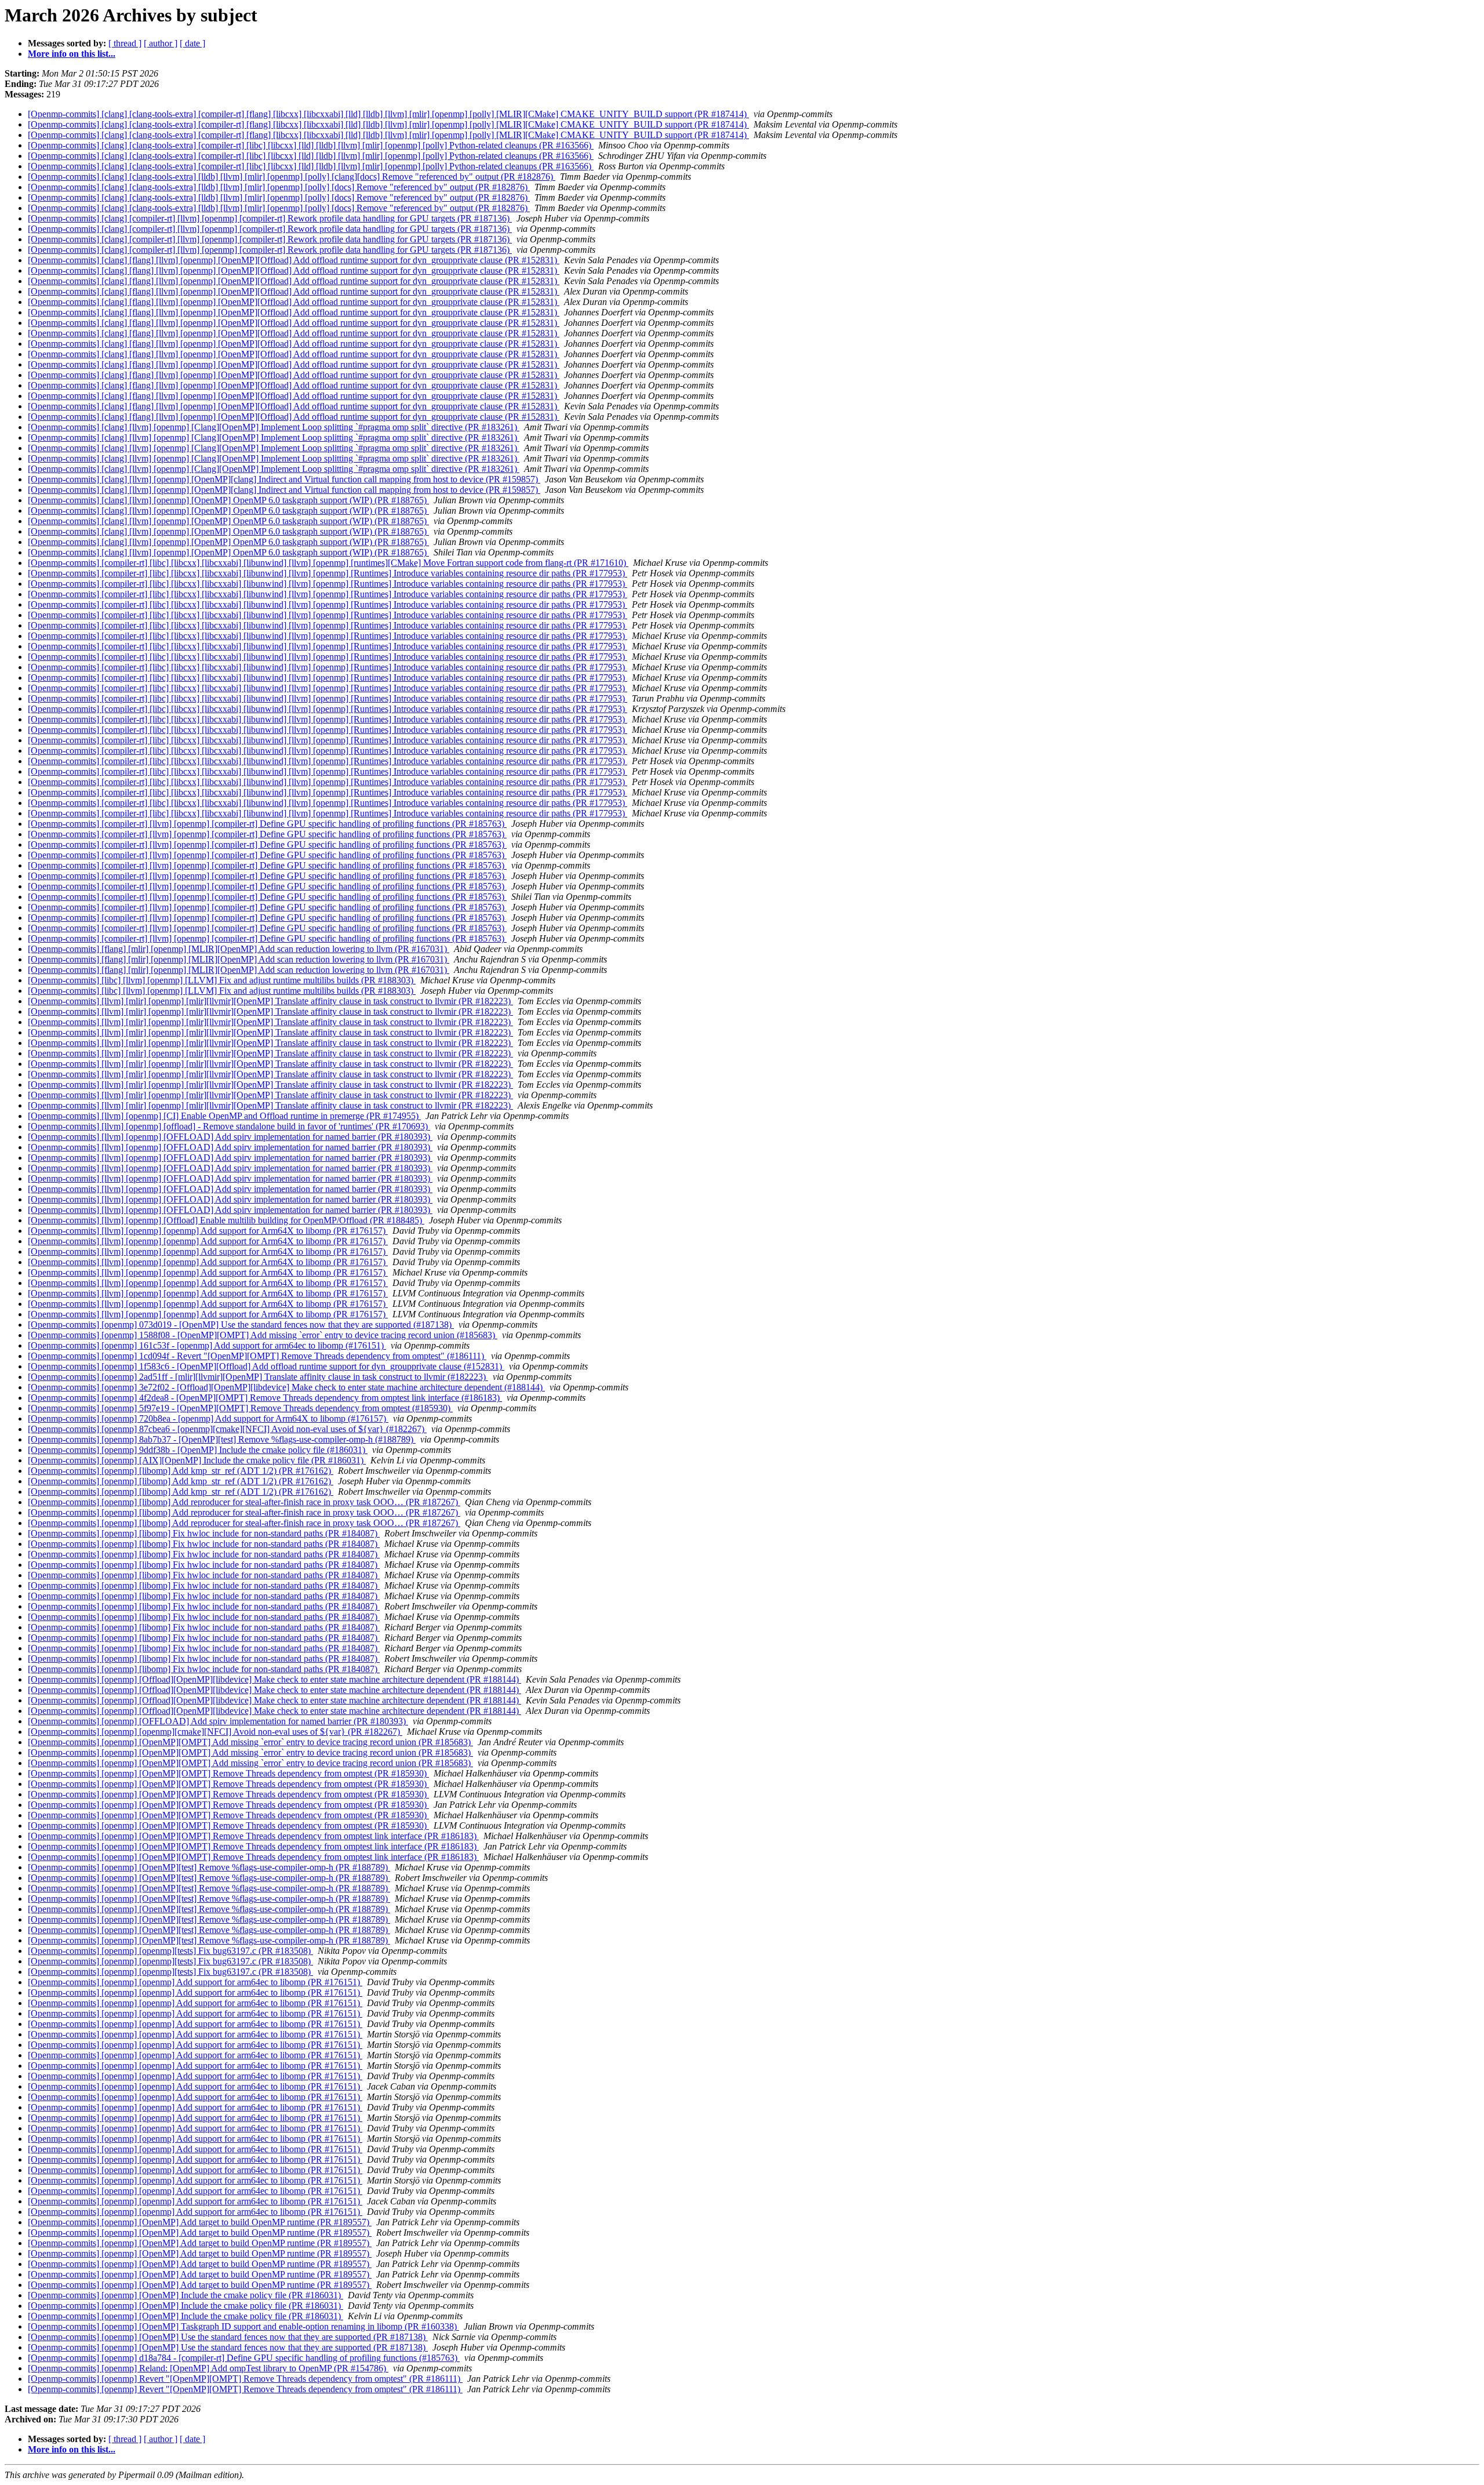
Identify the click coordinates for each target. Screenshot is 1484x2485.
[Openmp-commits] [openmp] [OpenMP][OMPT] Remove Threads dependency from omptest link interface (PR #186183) (253, 1836)
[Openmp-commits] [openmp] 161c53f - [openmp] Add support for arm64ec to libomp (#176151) (207, 1345)
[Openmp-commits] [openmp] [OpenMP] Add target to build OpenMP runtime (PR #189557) (200, 2222)
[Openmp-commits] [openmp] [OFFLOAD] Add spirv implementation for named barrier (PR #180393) (218, 1721)
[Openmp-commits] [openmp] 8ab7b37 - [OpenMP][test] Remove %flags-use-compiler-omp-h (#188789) (222, 1439)
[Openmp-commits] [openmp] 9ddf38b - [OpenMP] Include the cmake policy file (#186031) (198, 1450)
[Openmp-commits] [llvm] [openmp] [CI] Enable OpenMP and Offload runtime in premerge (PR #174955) (224, 1116)
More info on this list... (72, 54)
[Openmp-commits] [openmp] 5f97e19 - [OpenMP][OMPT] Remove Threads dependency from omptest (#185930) (240, 1408)
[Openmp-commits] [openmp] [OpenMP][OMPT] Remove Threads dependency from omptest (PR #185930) (228, 1773)
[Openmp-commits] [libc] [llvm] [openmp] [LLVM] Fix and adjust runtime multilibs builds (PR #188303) (222, 980)
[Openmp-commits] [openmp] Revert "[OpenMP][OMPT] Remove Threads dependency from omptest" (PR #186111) (245, 2379)
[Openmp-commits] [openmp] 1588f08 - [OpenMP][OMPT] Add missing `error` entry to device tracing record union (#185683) (263, 1335)
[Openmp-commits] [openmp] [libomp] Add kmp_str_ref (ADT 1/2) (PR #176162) (181, 1471)
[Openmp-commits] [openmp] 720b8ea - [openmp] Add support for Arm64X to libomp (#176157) (208, 1418)
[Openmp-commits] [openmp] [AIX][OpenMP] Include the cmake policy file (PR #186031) (197, 1460)
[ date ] (192, 43)
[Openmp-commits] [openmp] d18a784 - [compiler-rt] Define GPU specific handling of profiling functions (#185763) (244, 2358)
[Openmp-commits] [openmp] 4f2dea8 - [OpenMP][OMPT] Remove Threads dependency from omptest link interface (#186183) (265, 1398)
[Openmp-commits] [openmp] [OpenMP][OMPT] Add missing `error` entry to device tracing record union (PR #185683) (250, 1742)
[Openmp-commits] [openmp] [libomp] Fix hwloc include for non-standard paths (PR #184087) (204, 1533)
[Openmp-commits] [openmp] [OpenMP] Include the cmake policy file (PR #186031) (185, 2295)
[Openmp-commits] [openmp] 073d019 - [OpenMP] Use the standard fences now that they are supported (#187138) (241, 1325)
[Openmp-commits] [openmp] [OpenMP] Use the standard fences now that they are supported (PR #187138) (228, 2337)
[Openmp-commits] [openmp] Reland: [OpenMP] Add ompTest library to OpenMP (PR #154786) (208, 2368)
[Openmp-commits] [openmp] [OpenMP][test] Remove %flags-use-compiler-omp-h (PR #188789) (209, 1867)
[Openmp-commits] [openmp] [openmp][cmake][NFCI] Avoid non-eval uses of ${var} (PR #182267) (215, 1732)
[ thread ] (125, 43)
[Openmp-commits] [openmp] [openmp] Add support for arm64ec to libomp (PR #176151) (195, 1982)
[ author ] (161, 43)
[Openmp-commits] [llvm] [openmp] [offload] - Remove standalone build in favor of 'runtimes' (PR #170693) (229, 1126)
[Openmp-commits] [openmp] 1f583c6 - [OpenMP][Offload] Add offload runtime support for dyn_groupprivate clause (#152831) (266, 1366)
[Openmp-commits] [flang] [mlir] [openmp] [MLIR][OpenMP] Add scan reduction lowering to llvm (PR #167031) (239, 949)
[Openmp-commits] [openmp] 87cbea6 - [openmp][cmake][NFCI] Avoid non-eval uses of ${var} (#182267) (227, 1429)
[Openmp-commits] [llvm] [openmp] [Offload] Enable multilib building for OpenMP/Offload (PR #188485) (226, 1220)
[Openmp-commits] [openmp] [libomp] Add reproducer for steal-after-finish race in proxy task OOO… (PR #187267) (244, 1502)
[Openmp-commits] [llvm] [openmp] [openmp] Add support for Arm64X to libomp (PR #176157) (208, 1231)
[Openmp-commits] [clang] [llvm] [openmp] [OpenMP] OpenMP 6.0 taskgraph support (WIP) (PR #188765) (228, 500)
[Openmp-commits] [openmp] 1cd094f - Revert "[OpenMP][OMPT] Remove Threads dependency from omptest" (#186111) (257, 1356)
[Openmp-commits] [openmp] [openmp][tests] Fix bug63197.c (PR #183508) (170, 1951)
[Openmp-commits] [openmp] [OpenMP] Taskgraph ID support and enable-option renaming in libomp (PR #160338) (243, 2326)
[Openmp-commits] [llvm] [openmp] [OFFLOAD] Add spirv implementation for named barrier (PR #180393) (230, 1137)
